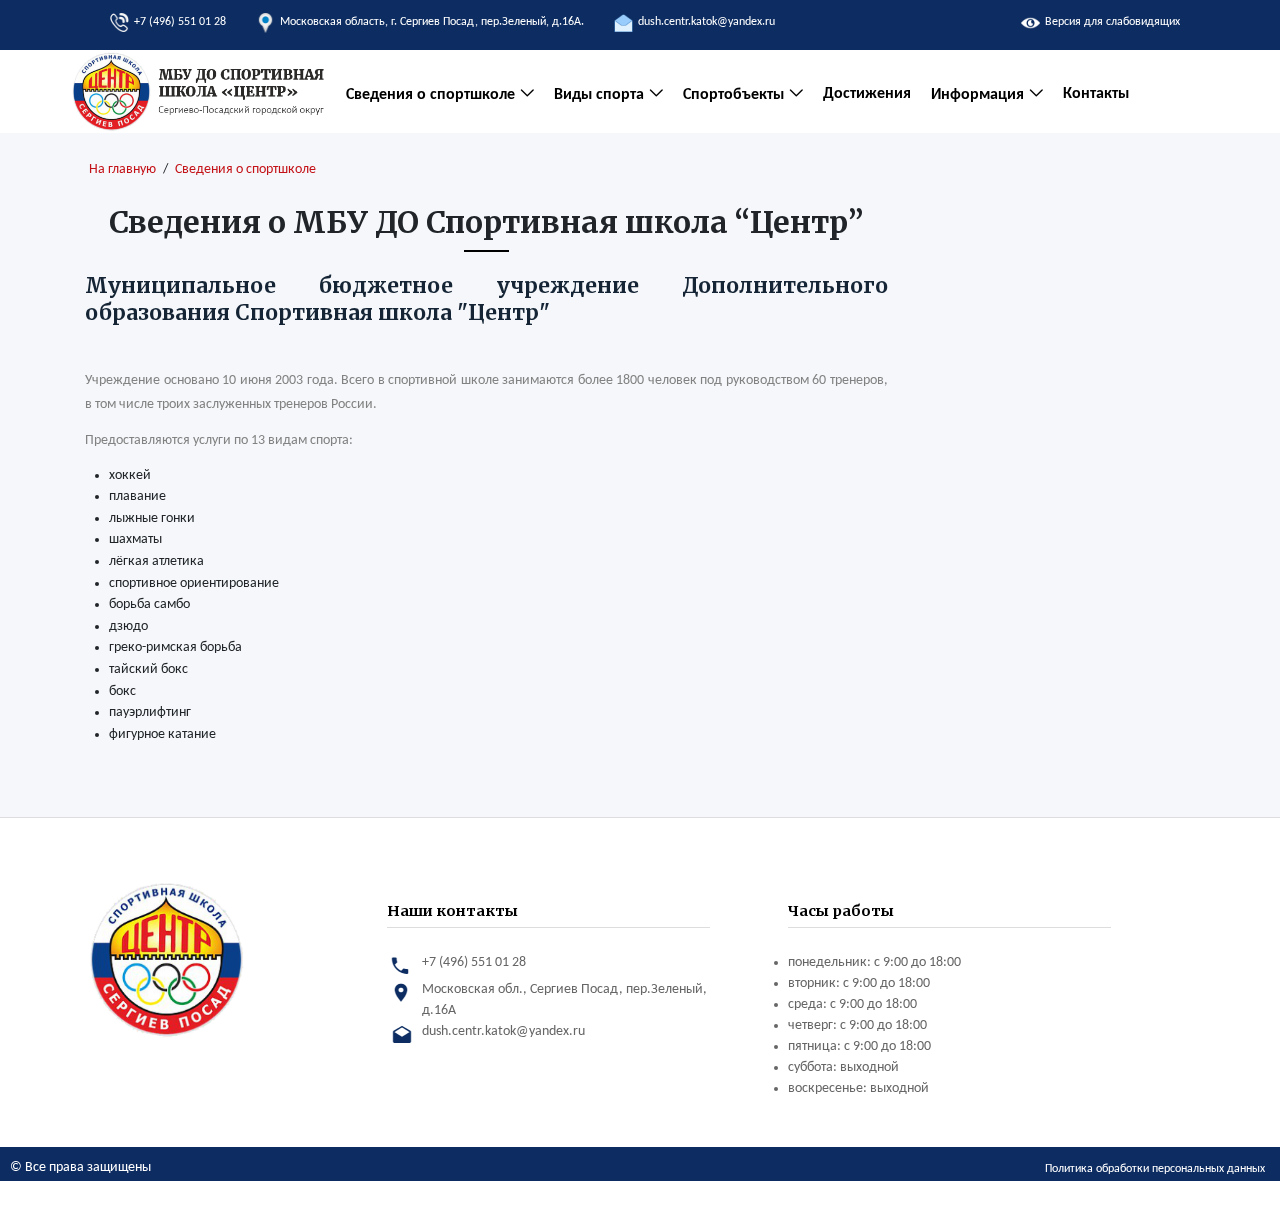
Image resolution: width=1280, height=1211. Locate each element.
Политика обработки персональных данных (1155, 1169)
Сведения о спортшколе (245, 169)
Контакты (1096, 94)
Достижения (867, 94)
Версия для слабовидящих (1112, 22)
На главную (122, 169)
